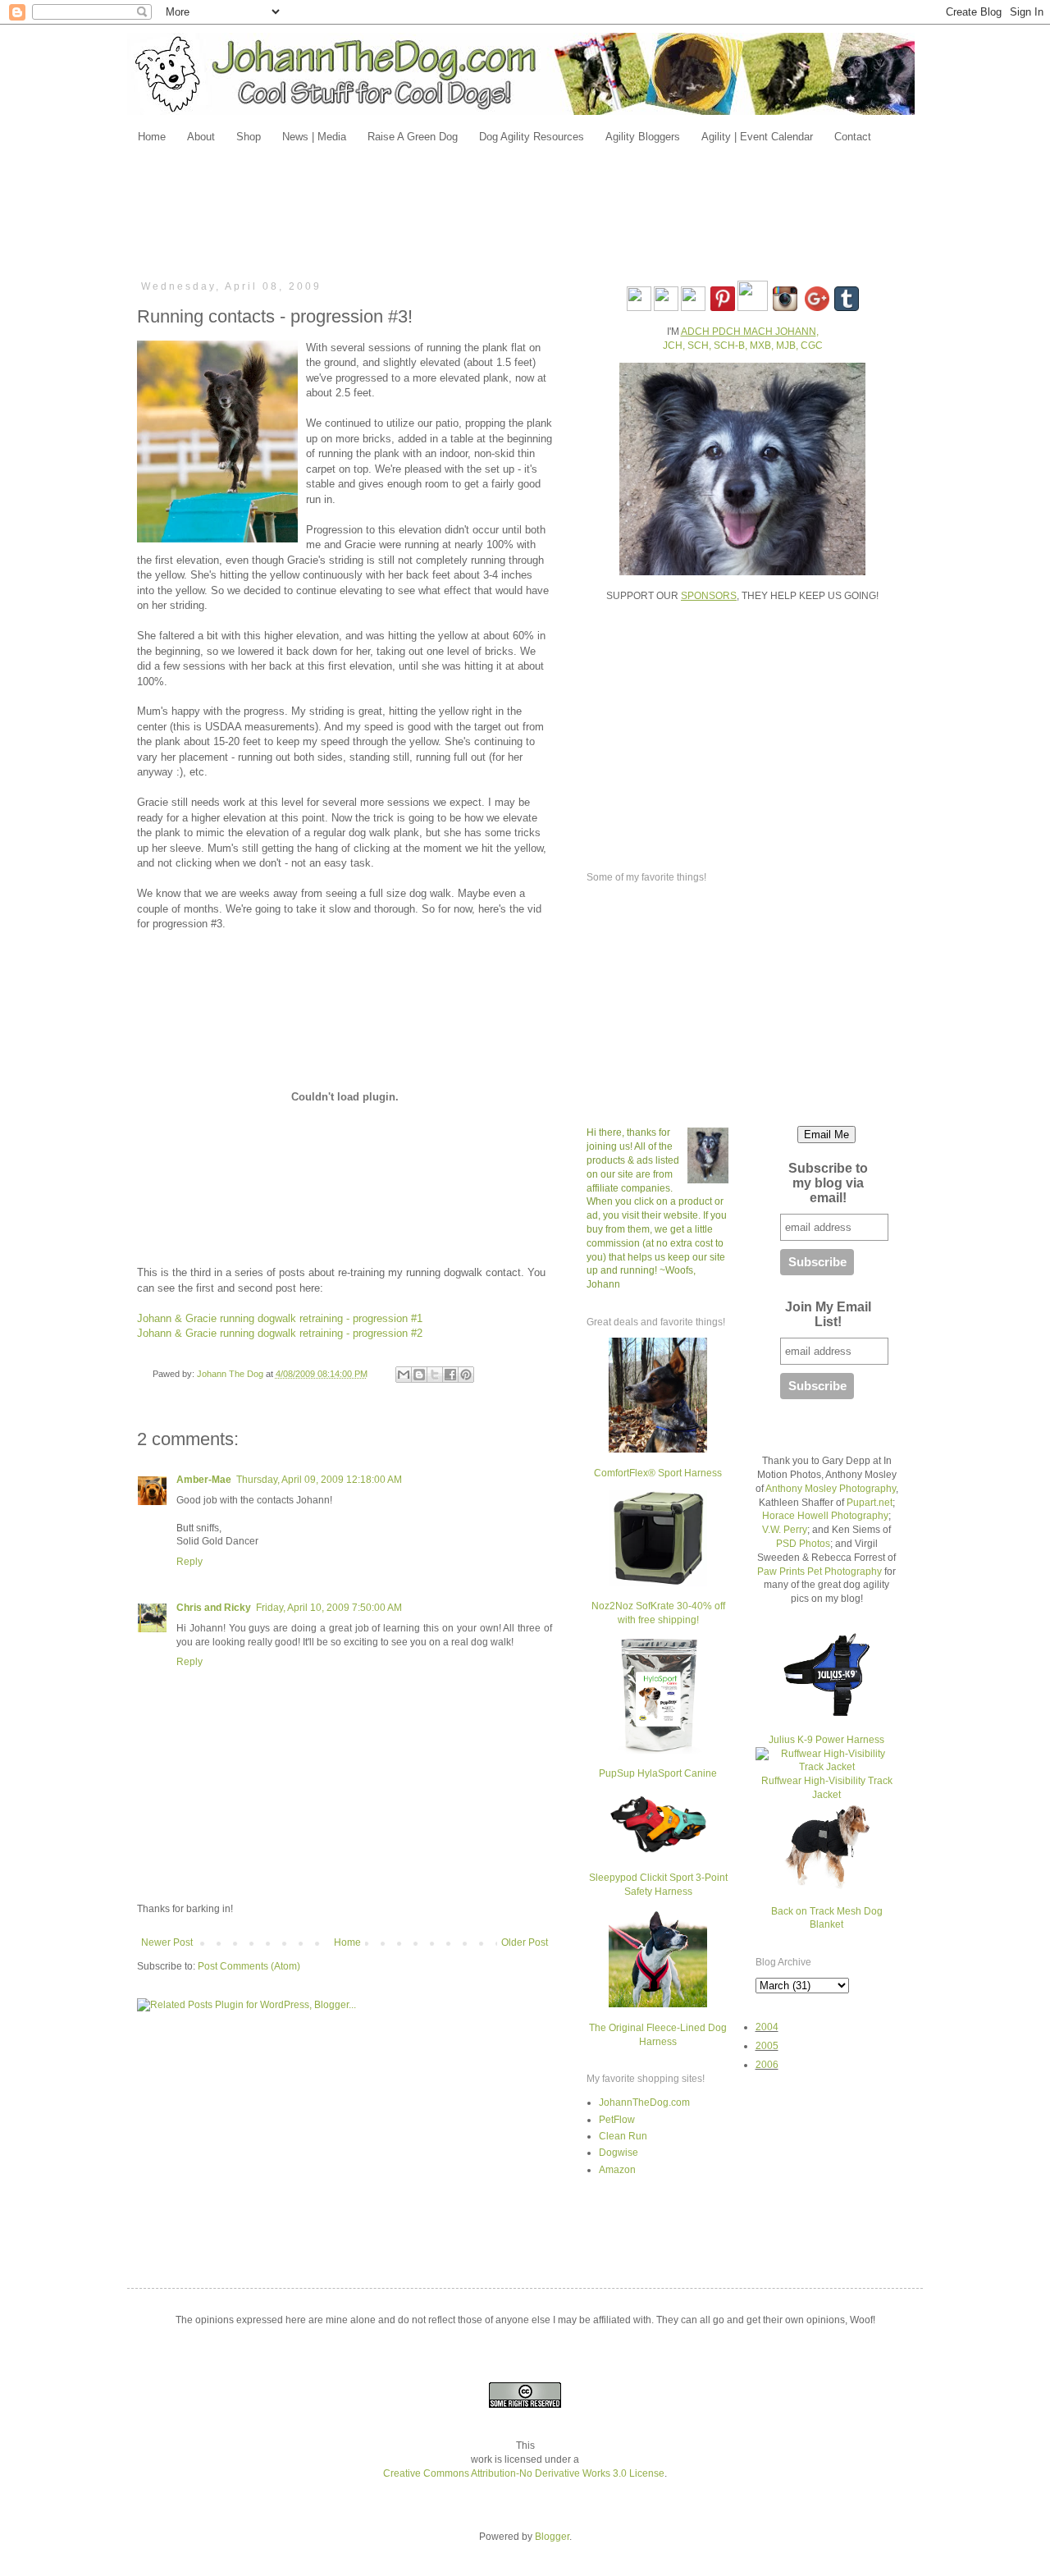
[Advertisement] (525, 211)
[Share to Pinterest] (466, 1375)
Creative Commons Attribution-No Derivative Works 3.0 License (524, 2473)
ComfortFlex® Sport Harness (658, 1473)
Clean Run (623, 2136)
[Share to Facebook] (450, 1375)
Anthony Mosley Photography (831, 1489)
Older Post (525, 1942)
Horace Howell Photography (825, 1516)
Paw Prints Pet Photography (819, 1572)
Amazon (617, 2170)
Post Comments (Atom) (249, 1966)
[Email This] (404, 1375)
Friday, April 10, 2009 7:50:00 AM (329, 1608)
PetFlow (617, 2120)
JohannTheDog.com (644, 2102)
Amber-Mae (204, 1480)
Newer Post (167, 1942)
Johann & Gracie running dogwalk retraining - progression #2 (280, 1333)
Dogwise (619, 2153)
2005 (767, 2046)
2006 (767, 2065)
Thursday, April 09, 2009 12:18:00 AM (319, 1480)
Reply (189, 1562)
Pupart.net (870, 1503)
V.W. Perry (785, 1530)
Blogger (552, 2537)
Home (347, 1942)
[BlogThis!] (419, 1375)
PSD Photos (803, 1544)
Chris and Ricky (214, 1608)
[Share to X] (435, 1375)
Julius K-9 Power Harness (826, 1740)
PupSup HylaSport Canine (658, 1773)
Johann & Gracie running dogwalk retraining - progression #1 (280, 1318)
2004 (767, 2027)
